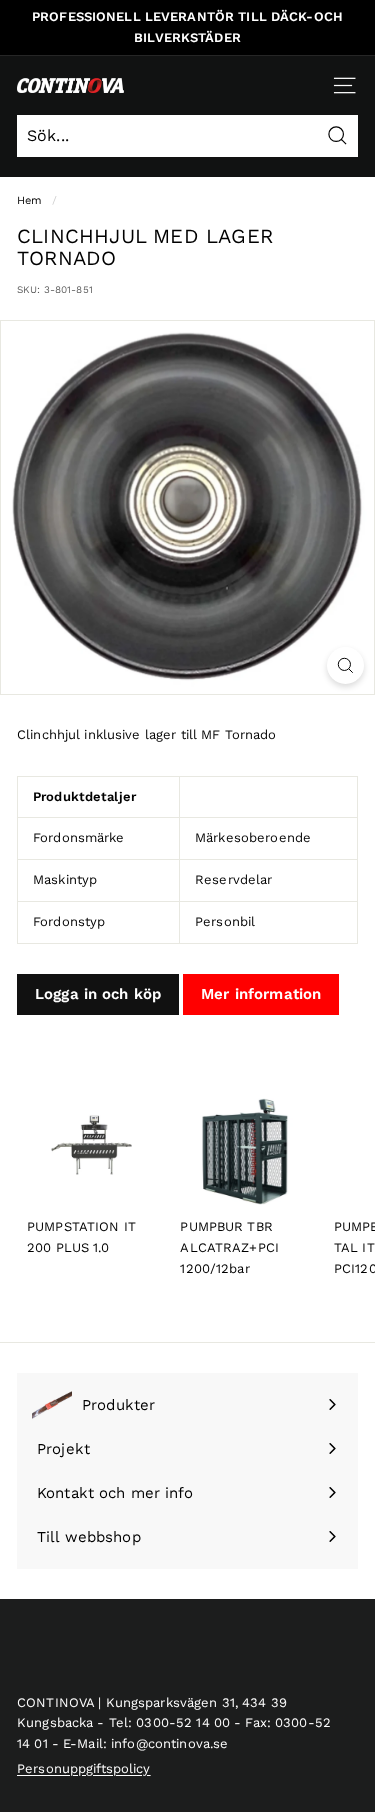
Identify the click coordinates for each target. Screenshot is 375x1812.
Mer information (261, 994)
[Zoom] (345, 665)
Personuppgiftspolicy (84, 1768)
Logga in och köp (98, 994)
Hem (29, 200)
